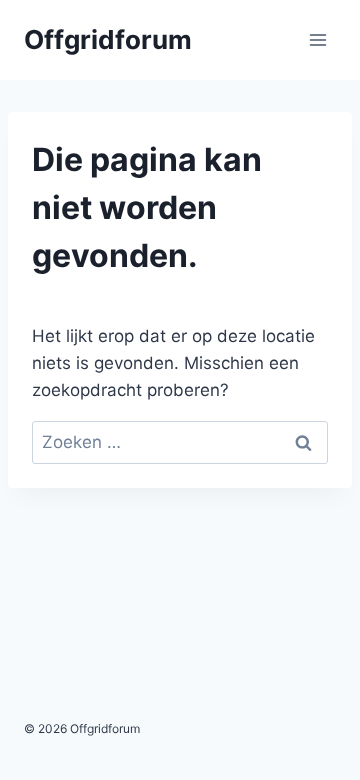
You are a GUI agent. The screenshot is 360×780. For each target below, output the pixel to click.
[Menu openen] (317, 39)
